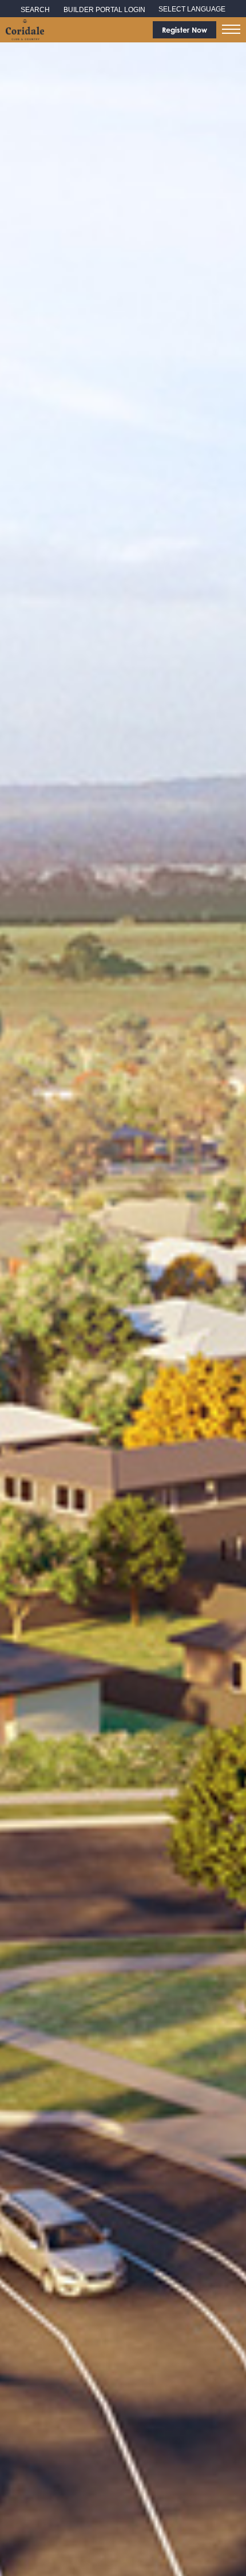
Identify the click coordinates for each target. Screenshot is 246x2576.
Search (35, 10)
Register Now (184, 30)
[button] (231, 29)
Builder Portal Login (104, 10)
